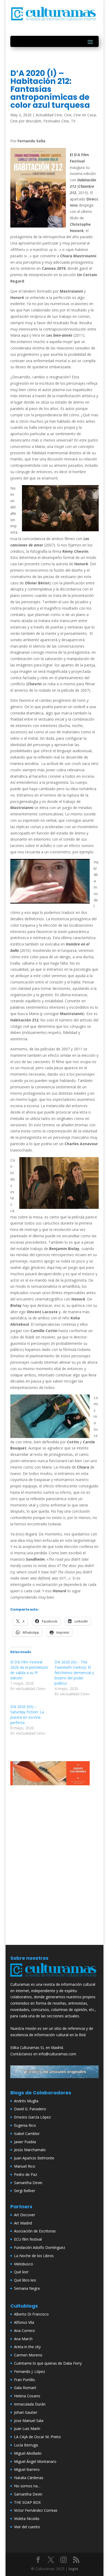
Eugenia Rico (25, 2125)
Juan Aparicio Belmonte (34, 2158)
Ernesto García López (32, 2117)
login (73, 2569)
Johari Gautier (26, 2412)
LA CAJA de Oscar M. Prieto (37, 2437)
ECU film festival (28, 2239)
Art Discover (25, 2215)
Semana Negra (27, 2288)
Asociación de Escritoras (35, 2231)
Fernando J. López (29, 2371)
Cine (68, 115)
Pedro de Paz (26, 2174)
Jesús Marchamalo (30, 2150)
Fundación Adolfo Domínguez (40, 2247)
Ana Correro (24, 2331)
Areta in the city (27, 2347)
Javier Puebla (25, 2142)
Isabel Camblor (27, 2134)
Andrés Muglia (26, 2101)
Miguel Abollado (28, 2453)
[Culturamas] (54, 1978)
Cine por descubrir (26, 121)
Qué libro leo (25, 2280)
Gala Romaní (25, 2388)
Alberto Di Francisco (31, 2314)
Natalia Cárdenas (29, 2478)
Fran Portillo (24, 2380)
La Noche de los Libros (34, 2256)
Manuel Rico (25, 2166)
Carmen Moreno (28, 2355)
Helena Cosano (27, 2396)
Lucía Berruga (26, 2445)
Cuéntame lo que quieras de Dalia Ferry (48, 2363)
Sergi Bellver (25, 2191)
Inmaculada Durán (30, 2404)
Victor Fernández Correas (36, 2510)
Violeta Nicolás (27, 2519)
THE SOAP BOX (27, 2502)
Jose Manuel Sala (29, 2421)
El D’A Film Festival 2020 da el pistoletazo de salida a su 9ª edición (29, 1670)
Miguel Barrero (27, 2469)
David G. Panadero (30, 2109)
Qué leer (21, 2272)
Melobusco (24, 2264)
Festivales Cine (56, 121)
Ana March (23, 2339)
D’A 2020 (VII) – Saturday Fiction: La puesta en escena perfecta (27, 1715)
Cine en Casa (85, 115)
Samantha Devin (28, 2183)
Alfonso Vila (24, 2322)
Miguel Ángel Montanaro (35, 2461)
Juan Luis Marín (27, 2429)
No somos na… (27, 2486)
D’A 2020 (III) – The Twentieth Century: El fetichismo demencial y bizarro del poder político (74, 1673)
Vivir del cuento (27, 2527)
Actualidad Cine (49, 115)
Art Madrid (23, 2223)
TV (73, 121)
